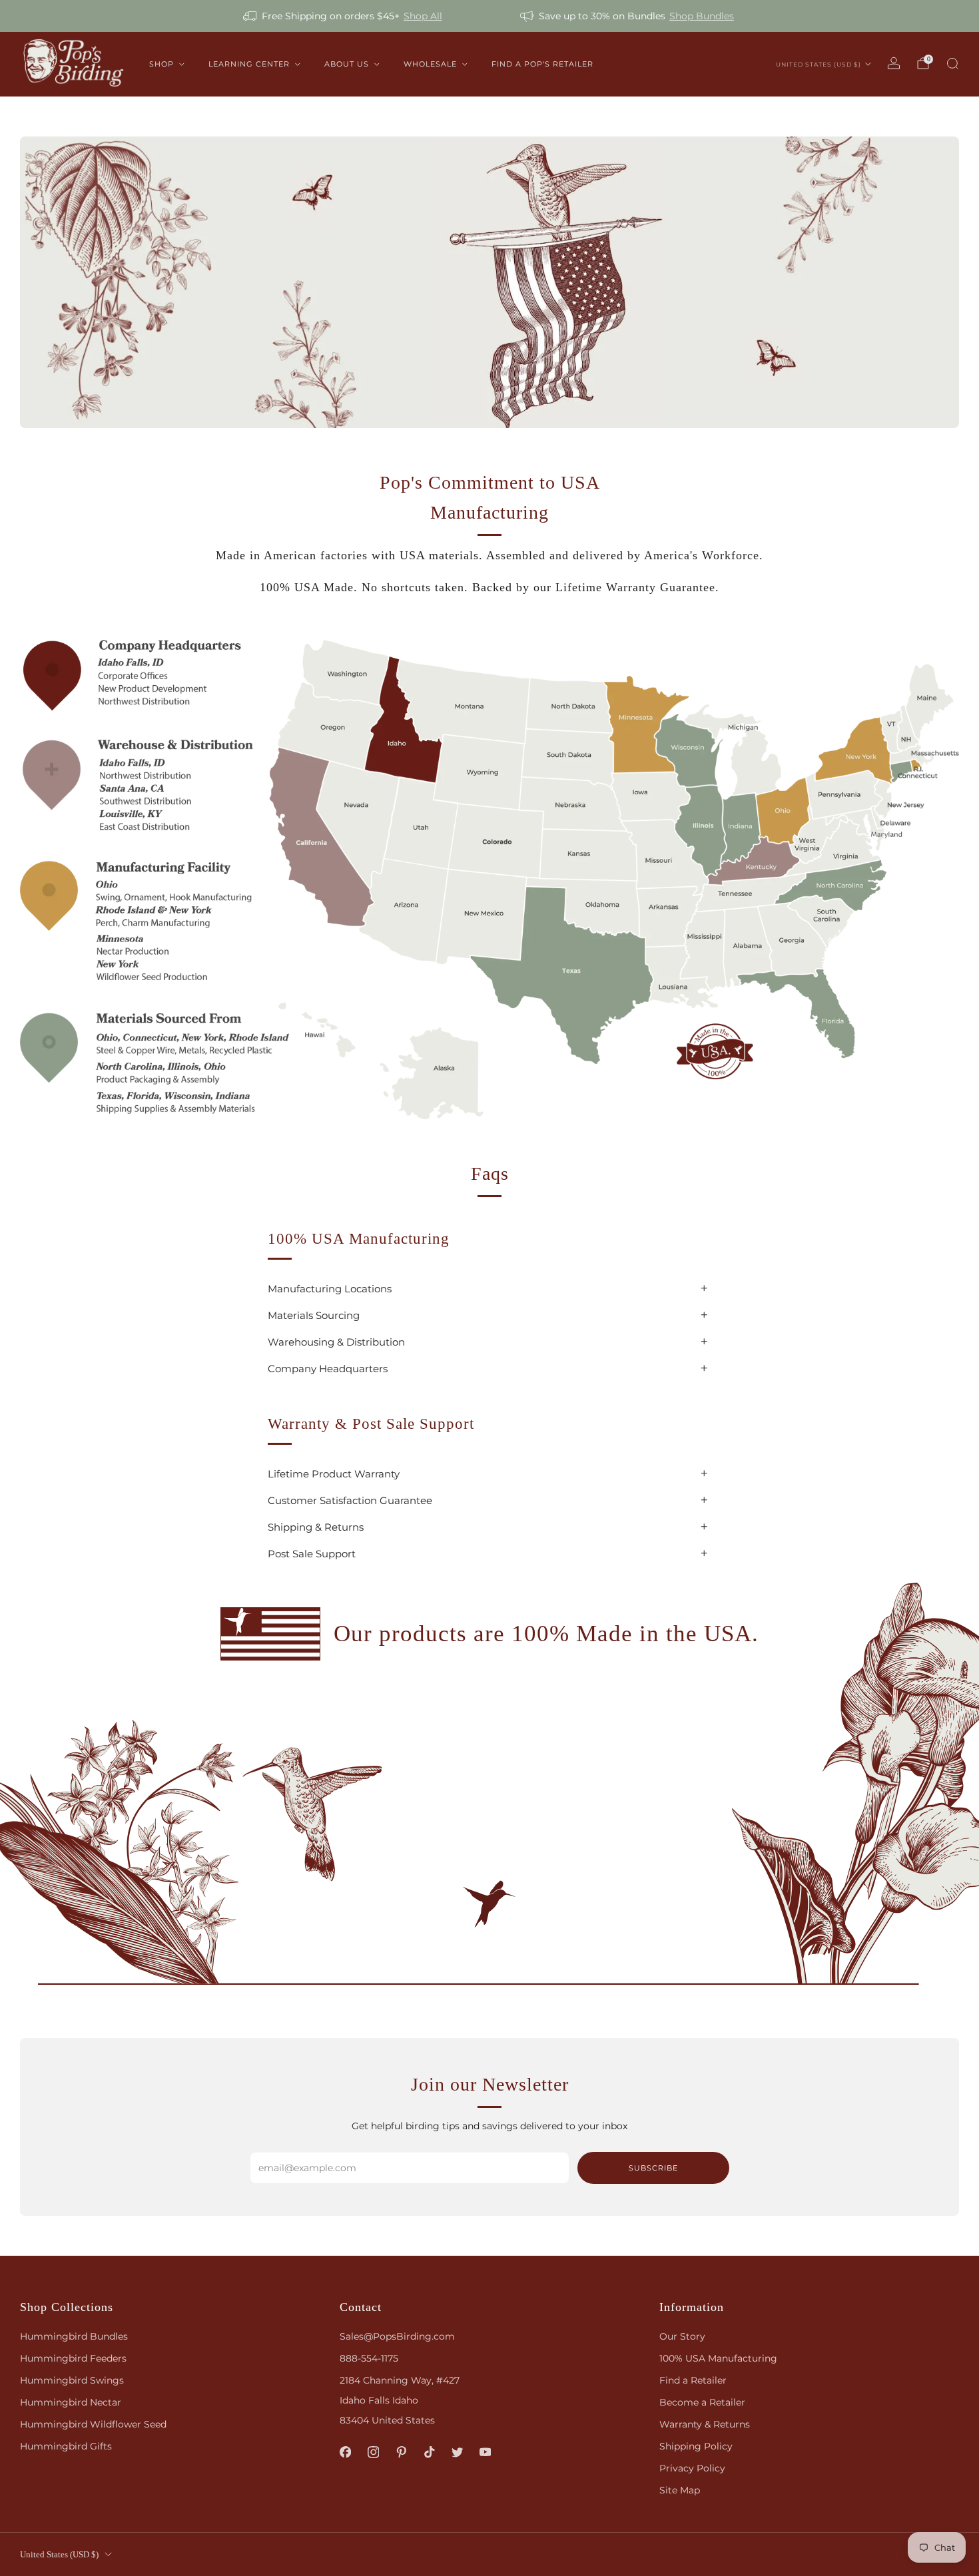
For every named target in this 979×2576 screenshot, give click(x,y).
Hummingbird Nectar (71, 2402)
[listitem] (344, 16)
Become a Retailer (702, 2402)
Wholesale (430, 64)
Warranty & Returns (705, 2424)
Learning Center (249, 64)
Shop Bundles (702, 16)
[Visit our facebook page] (345, 2452)
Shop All (423, 16)
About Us (347, 64)
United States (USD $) (818, 64)
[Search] (952, 63)
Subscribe (653, 2168)
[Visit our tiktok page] (429, 2452)
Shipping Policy (696, 2446)
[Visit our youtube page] (485, 2452)
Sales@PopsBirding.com (397, 2336)
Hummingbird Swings (72, 2380)
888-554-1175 (369, 2358)
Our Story (682, 2336)
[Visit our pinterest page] (401, 2452)
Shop (162, 64)
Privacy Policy (692, 2468)
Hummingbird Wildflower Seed (93, 2424)
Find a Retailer (693, 2380)
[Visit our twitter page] (457, 2452)
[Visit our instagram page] (373, 2452)
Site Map (680, 2490)
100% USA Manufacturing (718, 2358)
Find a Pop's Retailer (542, 64)
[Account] (894, 63)
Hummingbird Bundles (74, 2336)
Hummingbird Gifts (66, 2446)
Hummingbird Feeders (73, 2358)
